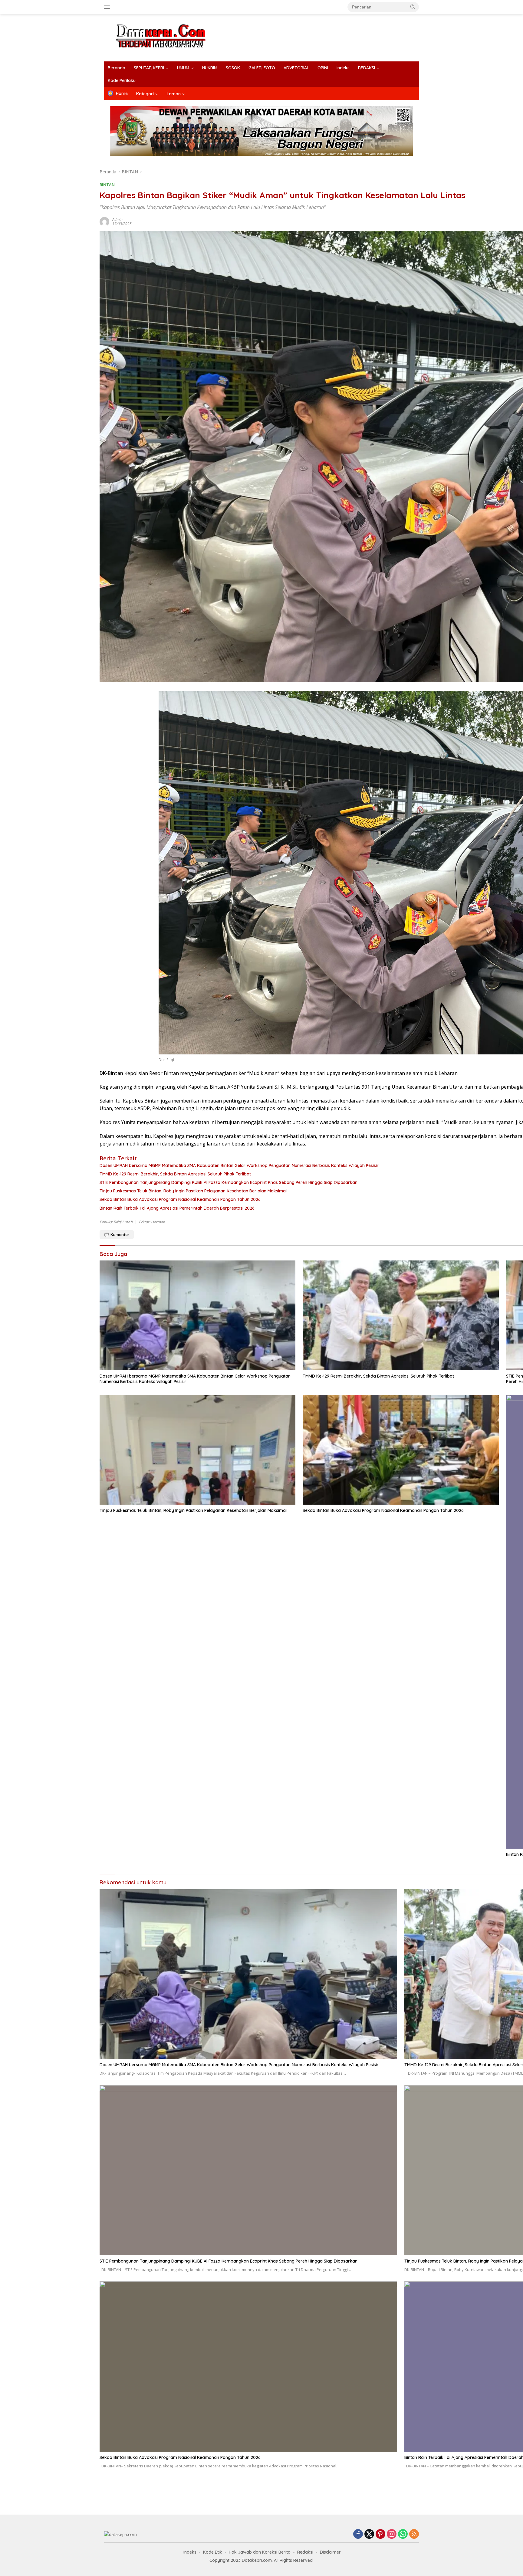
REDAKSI (367, 68)
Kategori (145, 94)
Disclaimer (330, 2552)
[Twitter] (369, 2534)
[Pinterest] (380, 2534)
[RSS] (414, 2534)
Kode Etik (213, 2552)
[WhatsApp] (403, 2534)
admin (117, 220)
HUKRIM (210, 68)
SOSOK (233, 68)
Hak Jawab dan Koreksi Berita (260, 2552)
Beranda (117, 68)
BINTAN (107, 185)
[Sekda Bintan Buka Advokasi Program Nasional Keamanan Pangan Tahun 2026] (401, 1450)
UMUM (183, 68)
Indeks (343, 68)
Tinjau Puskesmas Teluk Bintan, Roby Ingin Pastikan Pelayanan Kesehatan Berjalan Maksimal (193, 1510)
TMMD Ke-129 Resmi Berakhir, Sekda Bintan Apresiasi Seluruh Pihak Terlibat (378, 1376)
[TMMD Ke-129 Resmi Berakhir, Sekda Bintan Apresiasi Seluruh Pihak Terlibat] (401, 1315)
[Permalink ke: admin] (104, 221)
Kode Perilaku (122, 80)
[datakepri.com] (168, 37)
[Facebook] (358, 2534)
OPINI (323, 68)
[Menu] (108, 7)
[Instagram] (392, 2534)
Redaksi (305, 2552)
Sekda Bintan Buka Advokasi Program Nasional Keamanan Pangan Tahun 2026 (383, 1510)
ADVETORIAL (296, 68)
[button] (413, 7)
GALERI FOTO (262, 68)
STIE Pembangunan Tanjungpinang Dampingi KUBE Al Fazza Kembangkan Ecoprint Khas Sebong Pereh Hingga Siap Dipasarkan (229, 2261)
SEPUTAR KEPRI (149, 68)
